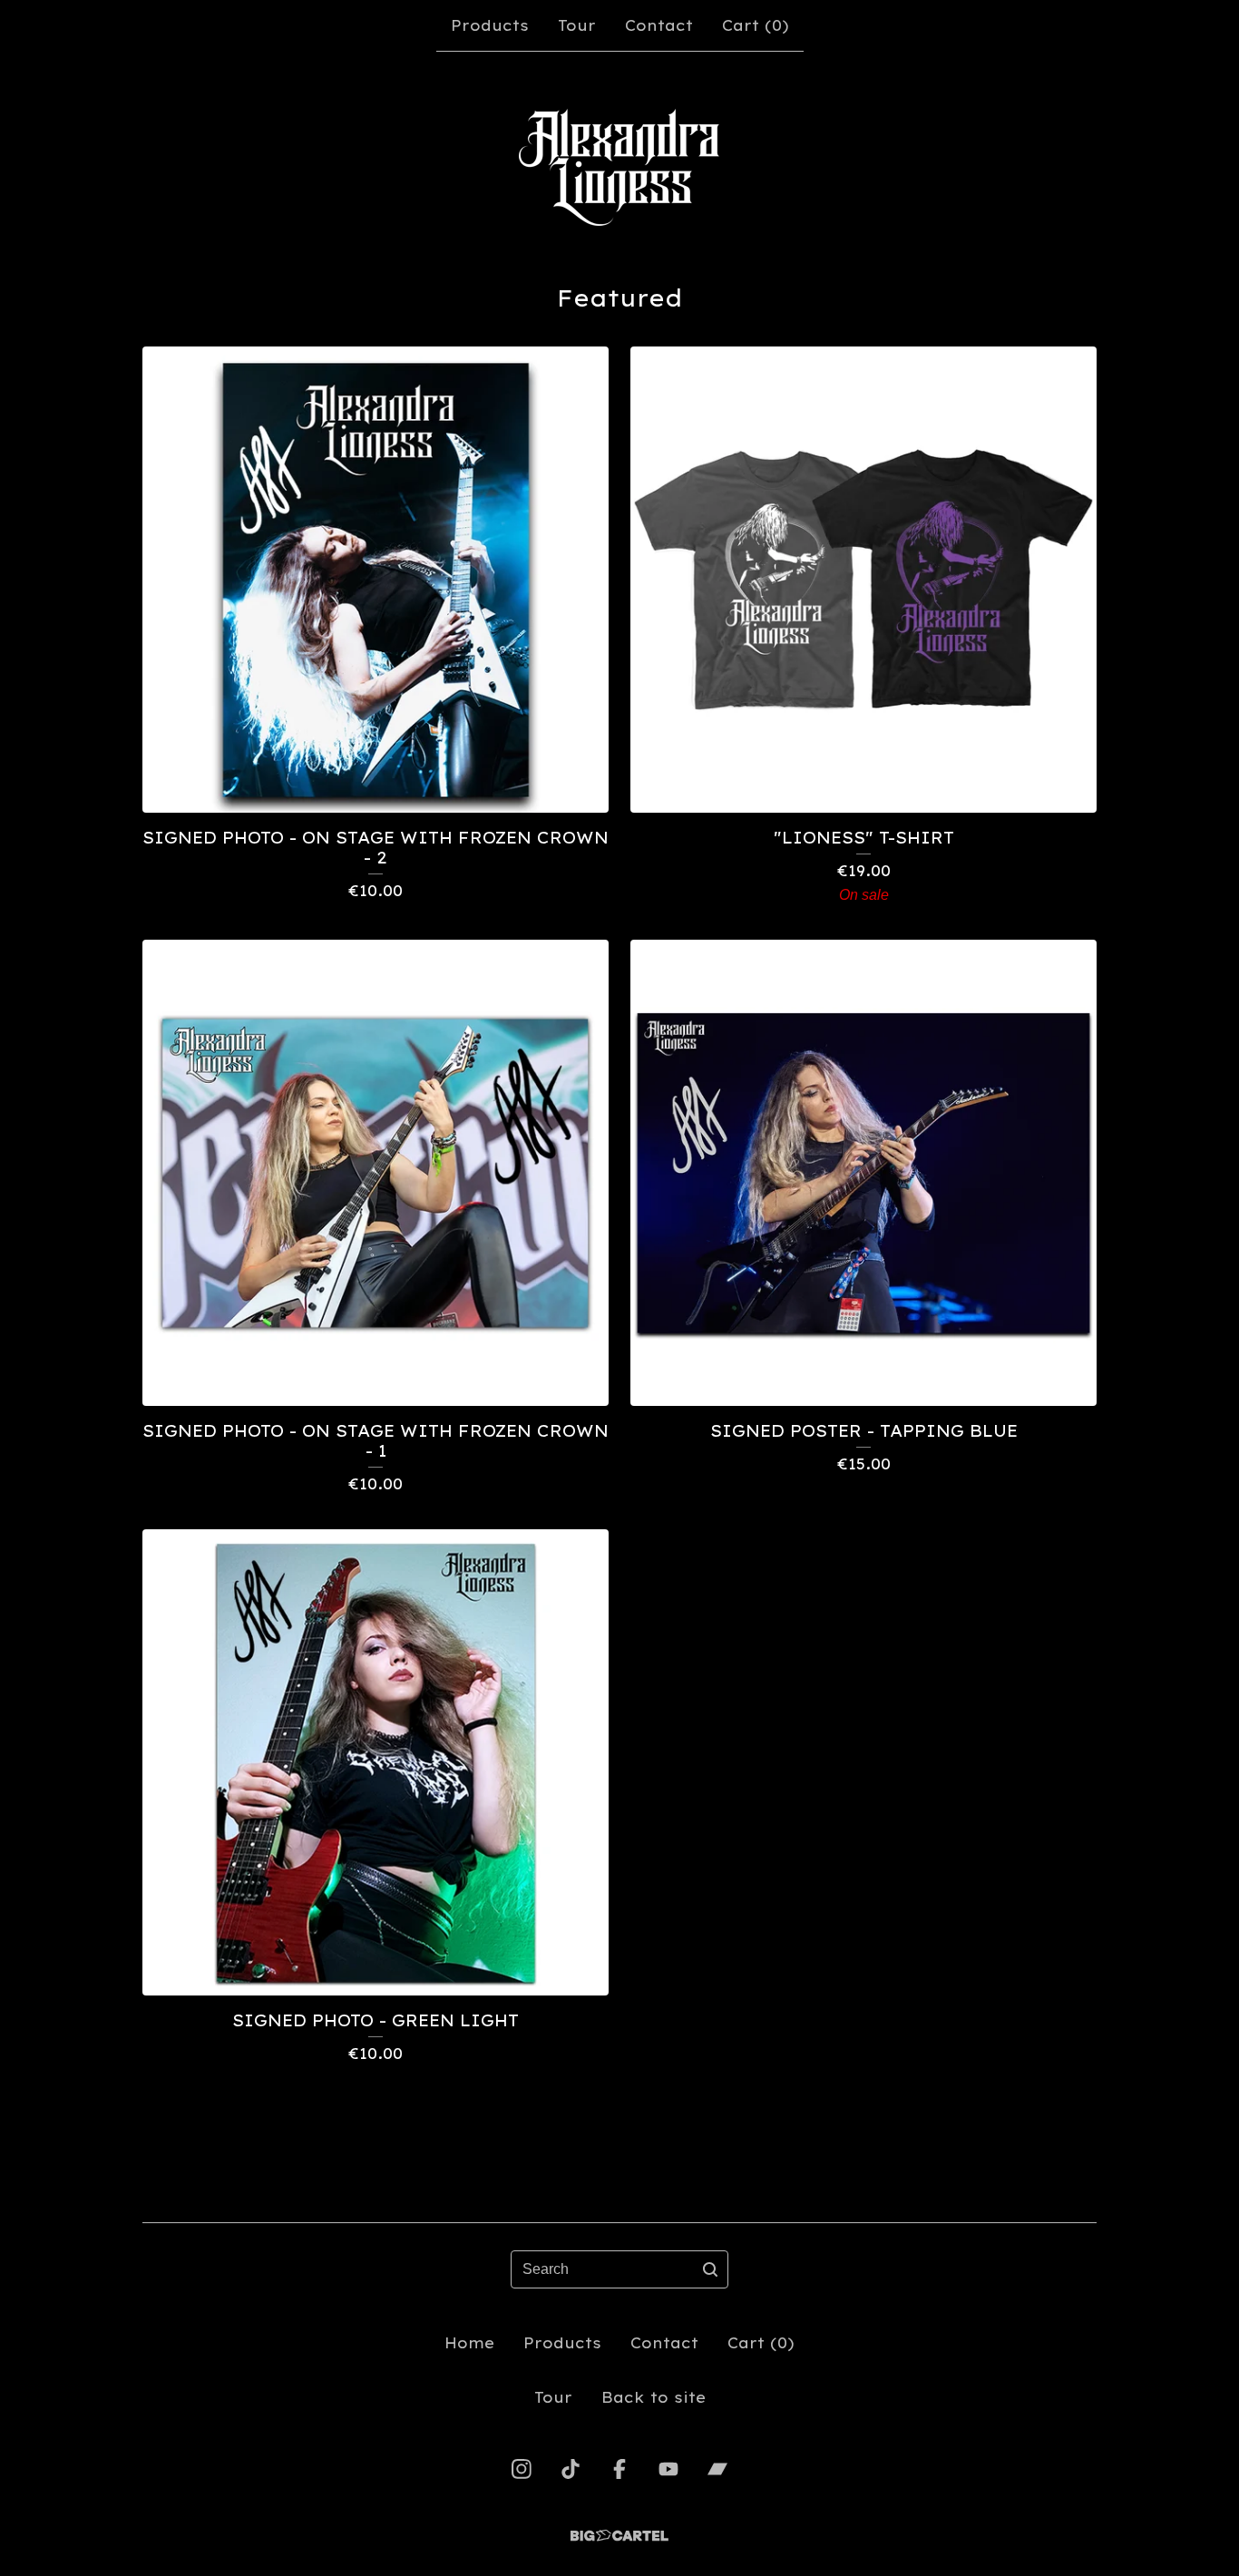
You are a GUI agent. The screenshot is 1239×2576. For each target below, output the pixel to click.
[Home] (619, 167)
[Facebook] (619, 2469)
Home (469, 2343)
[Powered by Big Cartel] (619, 2536)
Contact (659, 25)
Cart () (756, 25)
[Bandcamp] (717, 2469)
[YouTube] (668, 2469)
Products (490, 25)
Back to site (654, 2397)
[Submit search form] (710, 2269)
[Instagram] (522, 2469)
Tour (577, 25)
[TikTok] (571, 2469)
